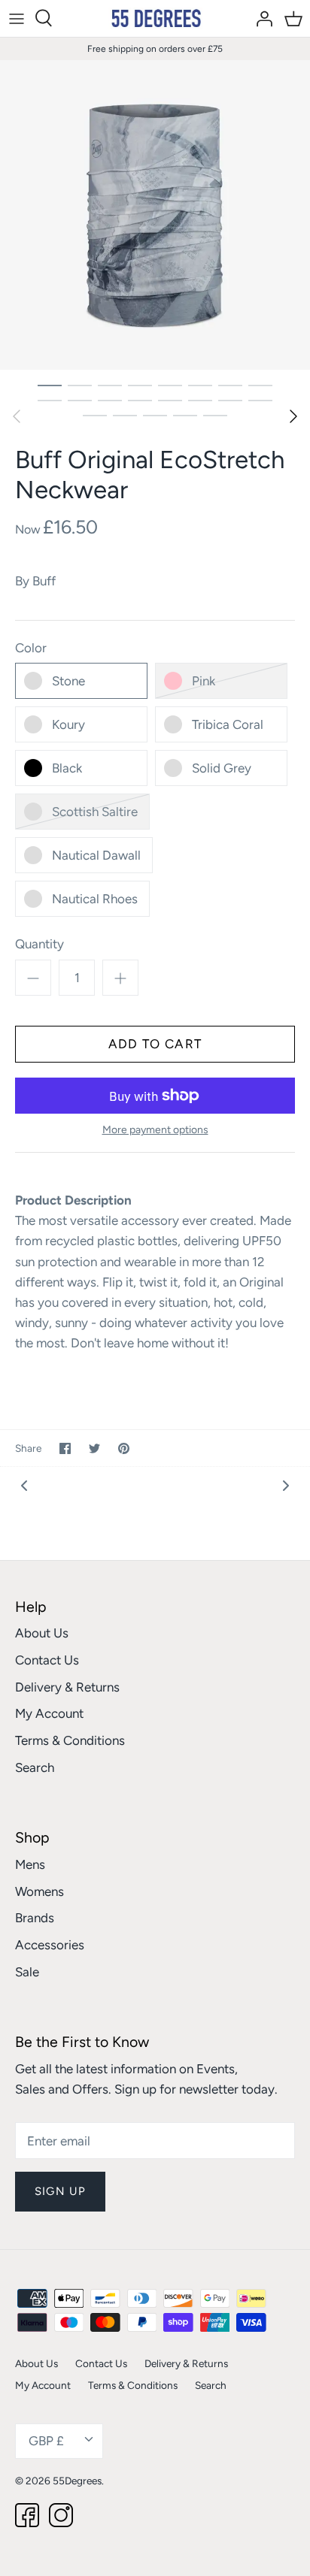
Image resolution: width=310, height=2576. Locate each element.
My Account (49, 1713)
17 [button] (95, 415)
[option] (155, 215)
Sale (27, 1972)
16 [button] (260, 400)
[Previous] (17, 416)
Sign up (60, 2191)
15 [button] (230, 400)
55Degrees (77, 2481)
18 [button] (125, 415)
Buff (44, 581)
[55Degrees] (155, 18)
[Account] (260, 18)
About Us (42, 1633)
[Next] (293, 416)
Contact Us (47, 1660)
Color (31, 648)
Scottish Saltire (95, 812)
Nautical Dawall (96, 855)
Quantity (40, 944)
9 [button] (50, 400)
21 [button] (215, 415)
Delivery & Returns (67, 1687)
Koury (68, 724)
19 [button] (155, 415)
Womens (40, 1891)
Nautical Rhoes (95, 899)
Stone (68, 681)
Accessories (50, 1945)
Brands (35, 1918)
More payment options (155, 1130)
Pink (204, 681)
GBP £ (46, 2441)
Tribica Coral (228, 724)
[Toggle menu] (17, 18)
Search (35, 1767)
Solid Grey (222, 768)
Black (67, 768)
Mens (30, 1864)
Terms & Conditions (70, 1740)
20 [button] (185, 415)
